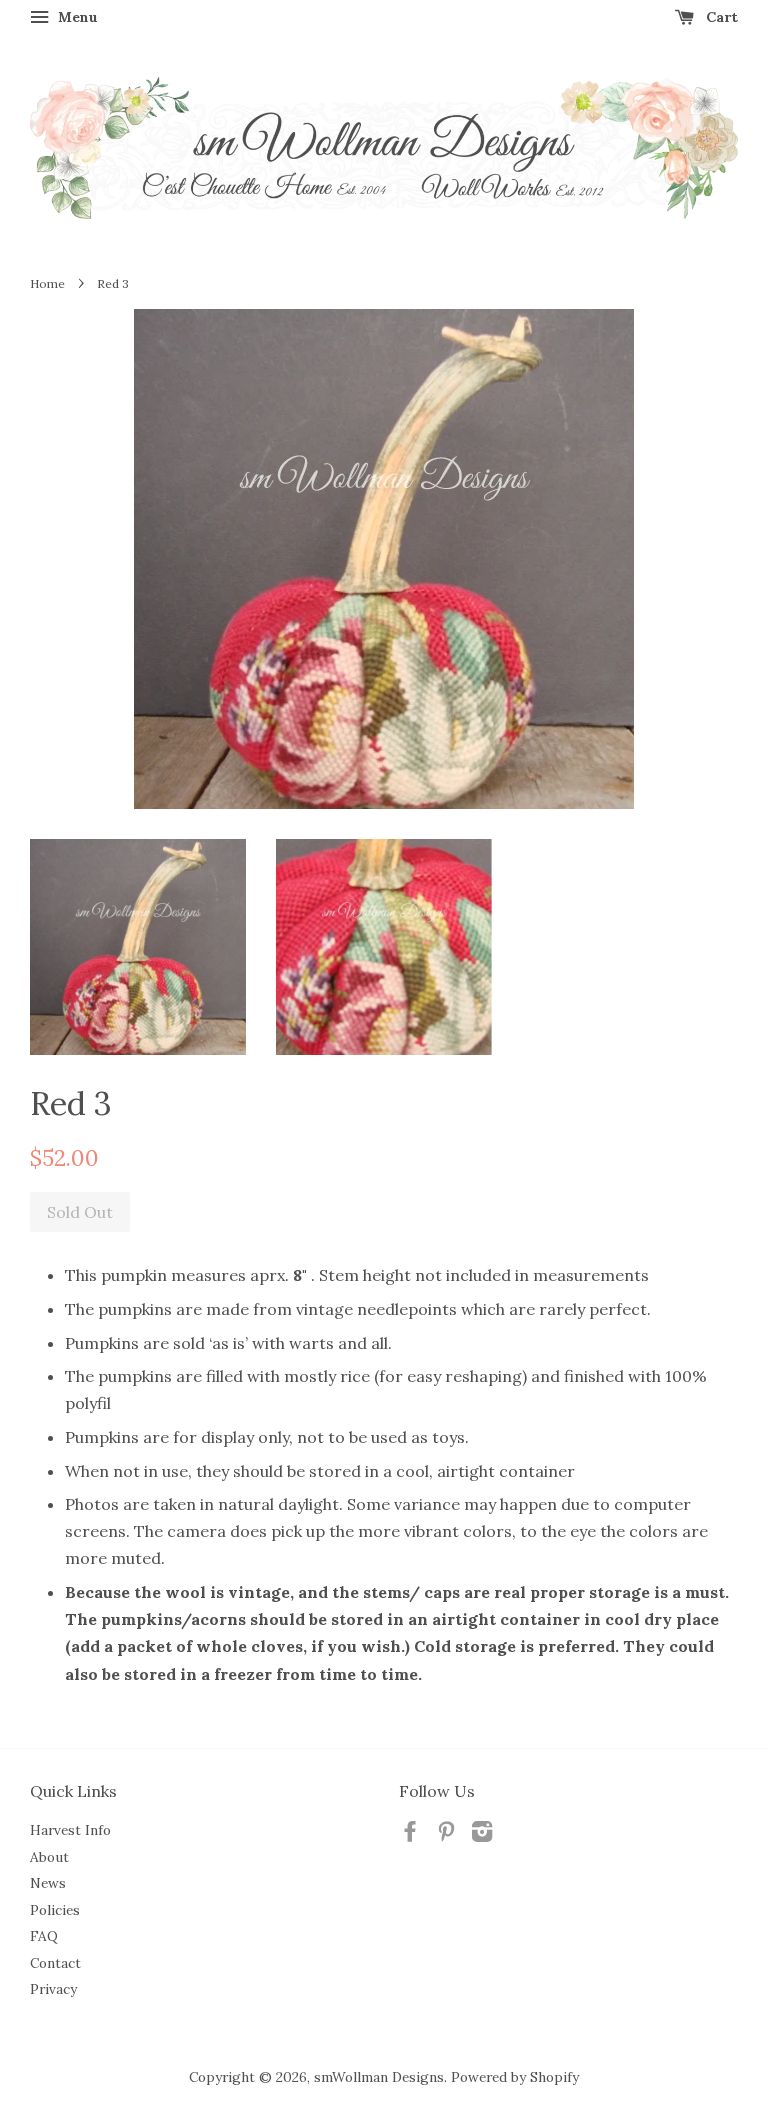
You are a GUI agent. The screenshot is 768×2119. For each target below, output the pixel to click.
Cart (720, 17)
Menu (76, 17)
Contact (55, 1963)
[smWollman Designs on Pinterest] (446, 1835)
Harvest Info (70, 1830)
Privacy (53, 1989)
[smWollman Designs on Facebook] (410, 1835)
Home (47, 283)
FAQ (44, 1936)
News (48, 1883)
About (49, 1857)
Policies (55, 1910)
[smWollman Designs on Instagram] (482, 1835)
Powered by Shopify (515, 2077)
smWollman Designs (379, 2077)
